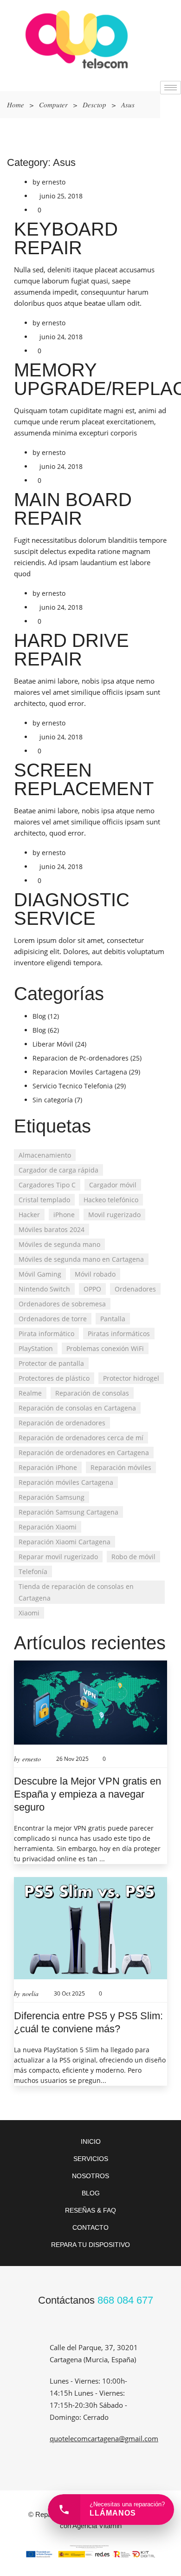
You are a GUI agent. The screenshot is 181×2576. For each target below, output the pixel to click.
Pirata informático (46, 1334)
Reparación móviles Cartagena (66, 1482)
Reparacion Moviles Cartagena (80, 1072)
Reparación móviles (121, 1467)
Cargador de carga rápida (58, 1170)
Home (16, 105)
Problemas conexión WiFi (105, 1348)
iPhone (64, 1215)
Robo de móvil (133, 1557)
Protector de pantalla (51, 1363)
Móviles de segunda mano (59, 1244)
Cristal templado (44, 1200)
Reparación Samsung (52, 1497)
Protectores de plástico (54, 1378)
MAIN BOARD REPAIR (73, 509)
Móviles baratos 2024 (52, 1229)
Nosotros (90, 2176)
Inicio (91, 2141)
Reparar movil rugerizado (58, 1557)
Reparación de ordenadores (62, 1423)
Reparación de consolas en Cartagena (77, 1408)
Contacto (90, 2227)
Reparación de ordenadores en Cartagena (84, 1453)
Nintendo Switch (44, 1289)
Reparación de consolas (92, 1393)
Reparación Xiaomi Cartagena (65, 1542)
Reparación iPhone (48, 1467)
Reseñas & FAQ (90, 2210)
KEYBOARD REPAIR (66, 238)
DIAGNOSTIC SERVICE (72, 909)
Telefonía (33, 1571)
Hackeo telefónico (111, 1200)
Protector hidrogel (131, 1378)
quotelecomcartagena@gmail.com (104, 2438)
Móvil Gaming (40, 1274)
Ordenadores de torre (53, 1319)
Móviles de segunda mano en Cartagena (81, 1259)
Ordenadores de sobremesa (62, 1304)
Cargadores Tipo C (47, 1185)
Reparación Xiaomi (48, 1527)
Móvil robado (95, 1274)
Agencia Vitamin (97, 2526)
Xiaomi (29, 1613)
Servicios (91, 2159)
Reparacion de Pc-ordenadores (81, 1058)
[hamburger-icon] (171, 88)
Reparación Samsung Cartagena (68, 1512)
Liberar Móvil (53, 1044)
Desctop (94, 105)
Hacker (29, 1215)
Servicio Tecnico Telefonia (73, 1086)
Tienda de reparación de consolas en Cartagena (76, 1592)
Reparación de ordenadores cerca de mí (81, 1438)
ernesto (54, 182)
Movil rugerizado (114, 1215)
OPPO (92, 1289)
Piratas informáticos (119, 1334)
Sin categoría (53, 1100)
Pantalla (113, 1319)
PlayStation (36, 1348)
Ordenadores (135, 1289)
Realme (30, 1393)
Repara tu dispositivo (90, 2245)
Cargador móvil (113, 1185)
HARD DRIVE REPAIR (71, 650)
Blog (39, 1016)
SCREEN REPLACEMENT (84, 779)
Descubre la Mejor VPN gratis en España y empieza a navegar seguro (87, 1794)
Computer (53, 105)
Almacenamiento (45, 1155)
